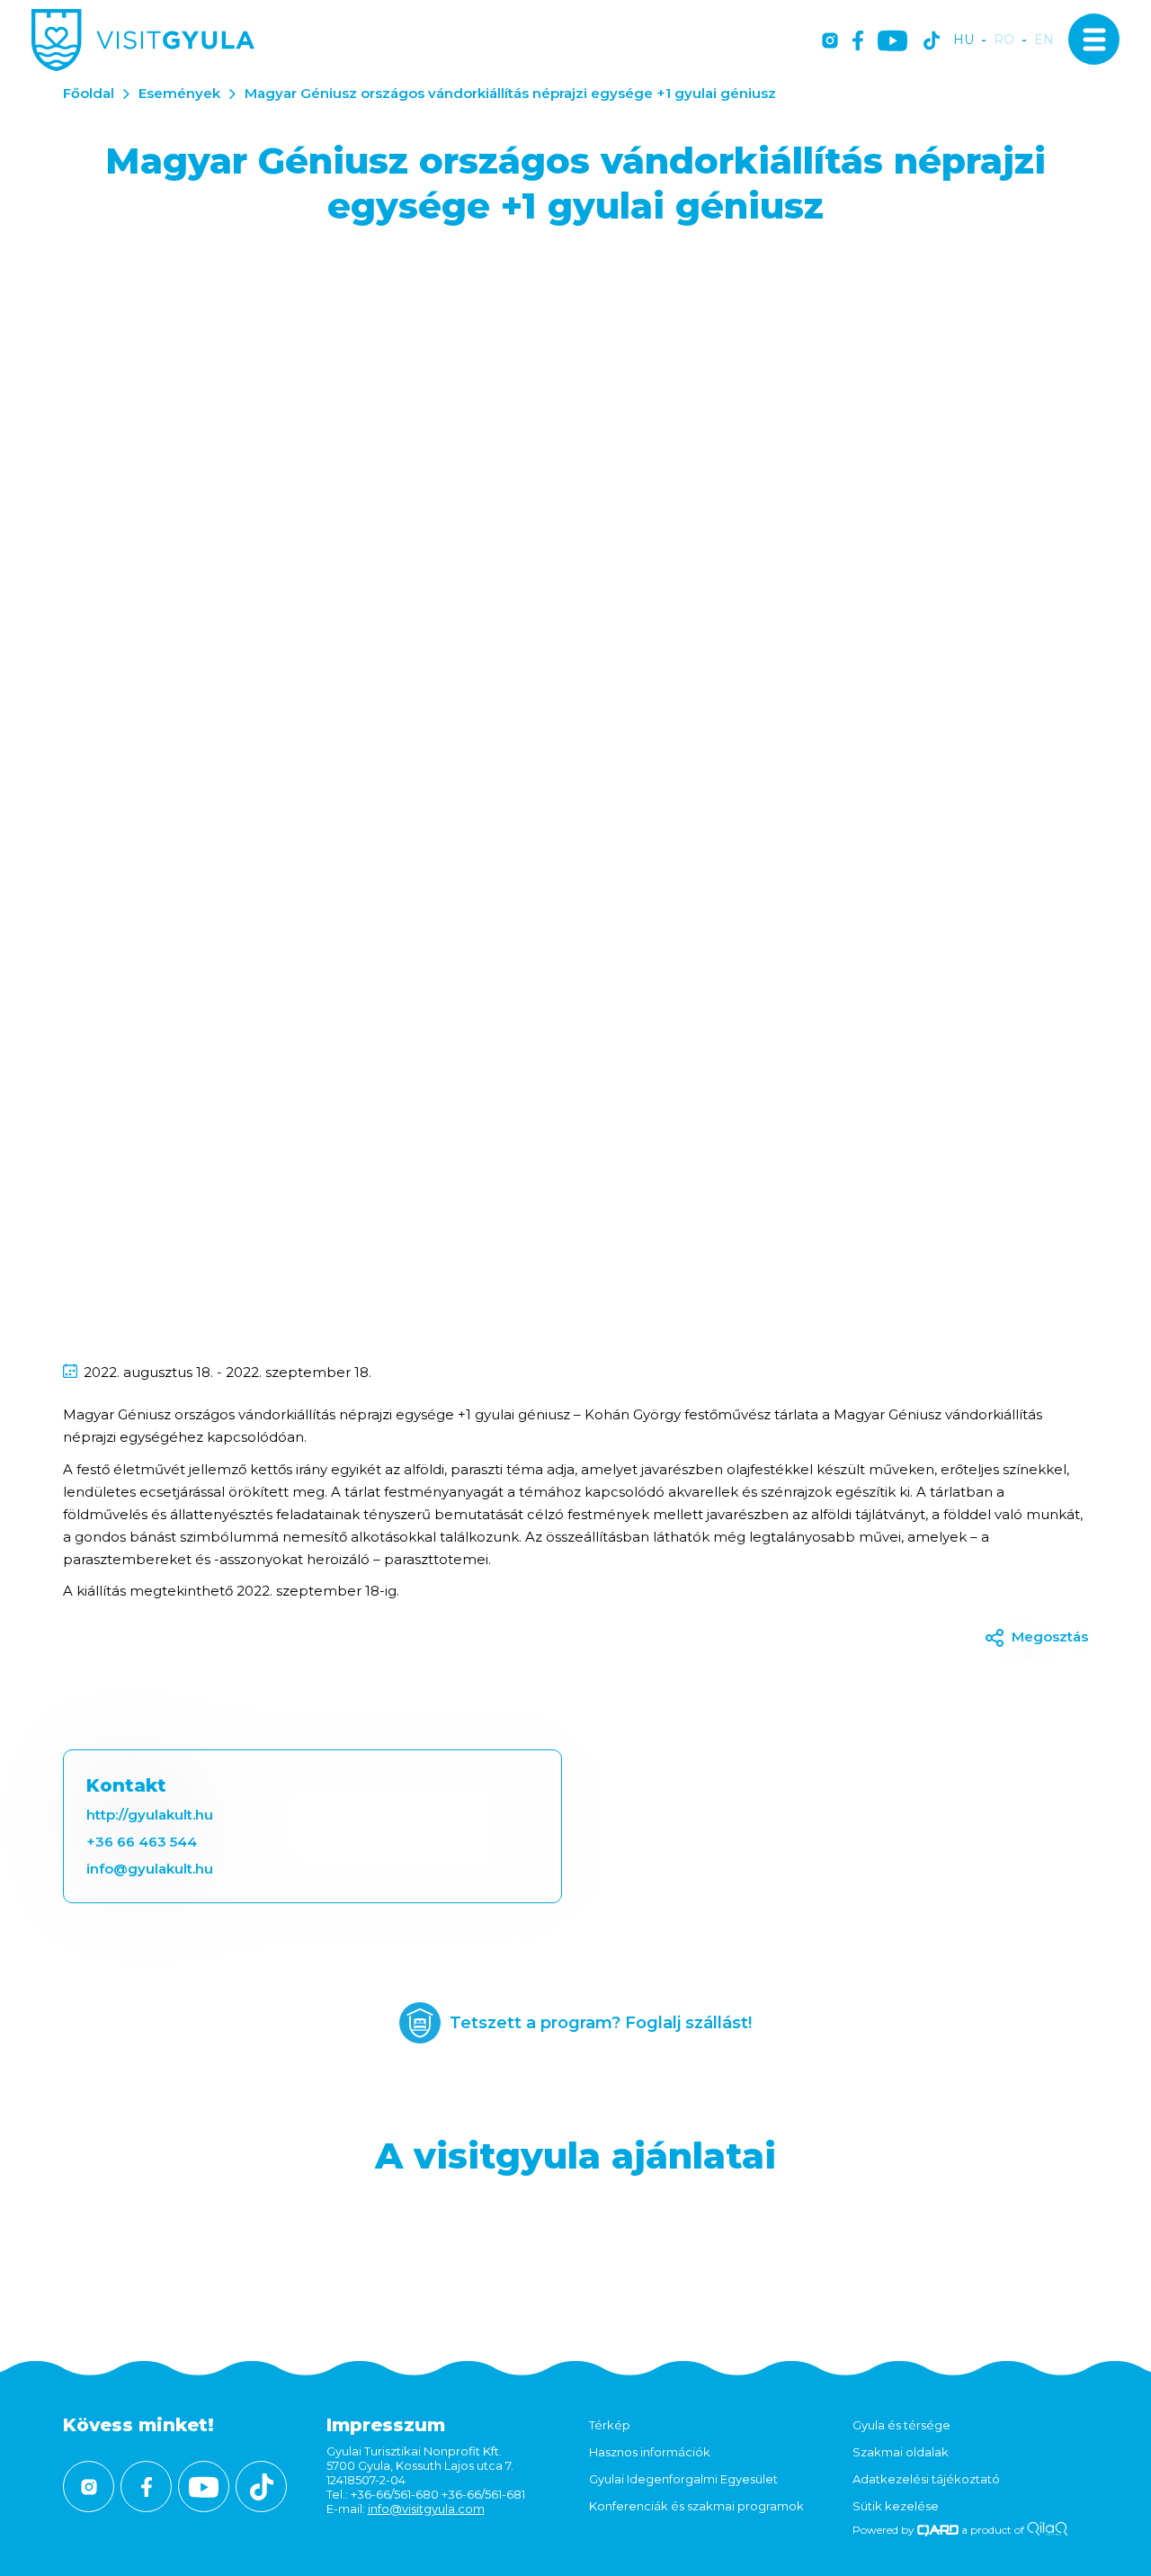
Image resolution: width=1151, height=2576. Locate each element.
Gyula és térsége (901, 2425)
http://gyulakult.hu (150, 1815)
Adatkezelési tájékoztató (926, 2479)
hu (964, 40)
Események (179, 93)
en (1044, 40)
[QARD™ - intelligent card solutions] (938, 2530)
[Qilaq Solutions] (1047, 2530)
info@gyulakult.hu (150, 1869)
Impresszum (386, 2425)
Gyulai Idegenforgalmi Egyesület (683, 2479)
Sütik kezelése (896, 2506)
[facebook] (858, 42)
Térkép (610, 2425)
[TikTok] (932, 42)
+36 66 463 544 (142, 1842)
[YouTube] (892, 42)
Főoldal (89, 93)
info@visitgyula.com (426, 2509)
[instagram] (830, 42)
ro (1004, 40)
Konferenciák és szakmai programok (696, 2506)
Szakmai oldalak (901, 2452)
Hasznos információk (650, 2452)
